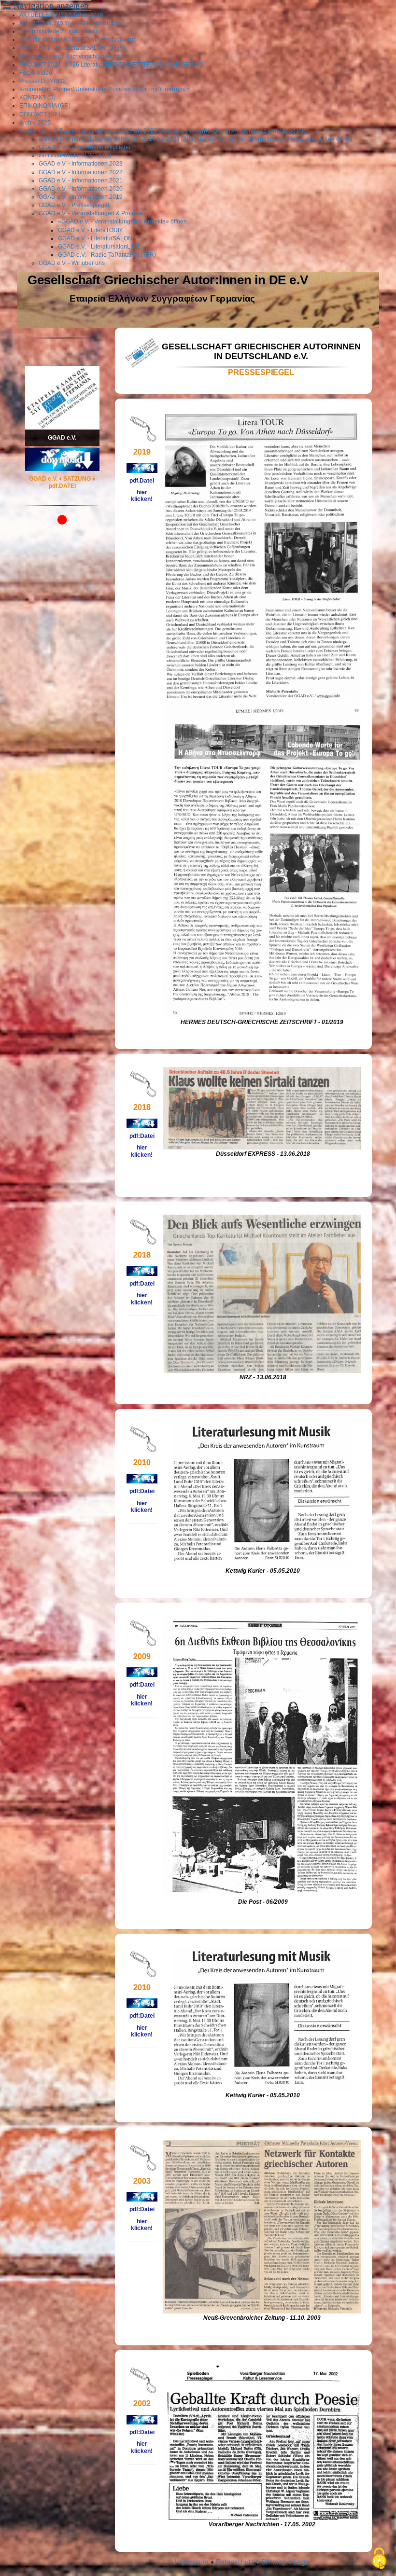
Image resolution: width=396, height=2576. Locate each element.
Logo (301, 2562)
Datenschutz (235, 2562)
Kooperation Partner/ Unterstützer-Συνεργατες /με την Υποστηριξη (105, 89)
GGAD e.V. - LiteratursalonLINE (99, 247)
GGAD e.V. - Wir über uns (72, 263)
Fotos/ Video (36, 73)
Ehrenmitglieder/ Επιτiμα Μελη (59, 31)
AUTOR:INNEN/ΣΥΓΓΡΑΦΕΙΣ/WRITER (70, 23)
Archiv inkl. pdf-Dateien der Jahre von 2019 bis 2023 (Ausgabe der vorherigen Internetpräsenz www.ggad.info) (164, 131)
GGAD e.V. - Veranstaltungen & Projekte (91, 213)
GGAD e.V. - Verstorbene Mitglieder (85, 147)
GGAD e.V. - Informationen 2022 (81, 172)
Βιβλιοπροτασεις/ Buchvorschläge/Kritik (71, 56)
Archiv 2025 (35, 123)
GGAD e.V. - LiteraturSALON (95, 238)
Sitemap (274, 2562)
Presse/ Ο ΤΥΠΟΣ (42, 81)
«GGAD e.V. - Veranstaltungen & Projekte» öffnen (122, 222)
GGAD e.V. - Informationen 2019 (81, 197)
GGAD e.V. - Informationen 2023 (81, 164)
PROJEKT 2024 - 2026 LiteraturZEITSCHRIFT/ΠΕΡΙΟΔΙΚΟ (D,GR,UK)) (112, 65)
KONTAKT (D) (37, 97)
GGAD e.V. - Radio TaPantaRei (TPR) (107, 255)
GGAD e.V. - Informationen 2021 (81, 180)
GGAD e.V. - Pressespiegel (74, 205)
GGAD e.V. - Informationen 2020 (81, 189)
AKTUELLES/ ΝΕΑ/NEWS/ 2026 (61, 15)
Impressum (191, 2562)
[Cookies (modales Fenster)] (379, 2559)
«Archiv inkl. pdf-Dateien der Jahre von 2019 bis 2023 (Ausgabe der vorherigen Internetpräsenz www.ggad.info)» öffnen (196, 139)
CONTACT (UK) (40, 114)
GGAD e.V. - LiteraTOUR (90, 230)
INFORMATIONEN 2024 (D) (75, 155)
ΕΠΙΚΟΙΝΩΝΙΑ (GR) (45, 106)
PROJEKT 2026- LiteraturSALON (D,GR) (72, 48)
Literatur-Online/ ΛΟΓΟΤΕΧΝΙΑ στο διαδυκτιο (78, 40)
